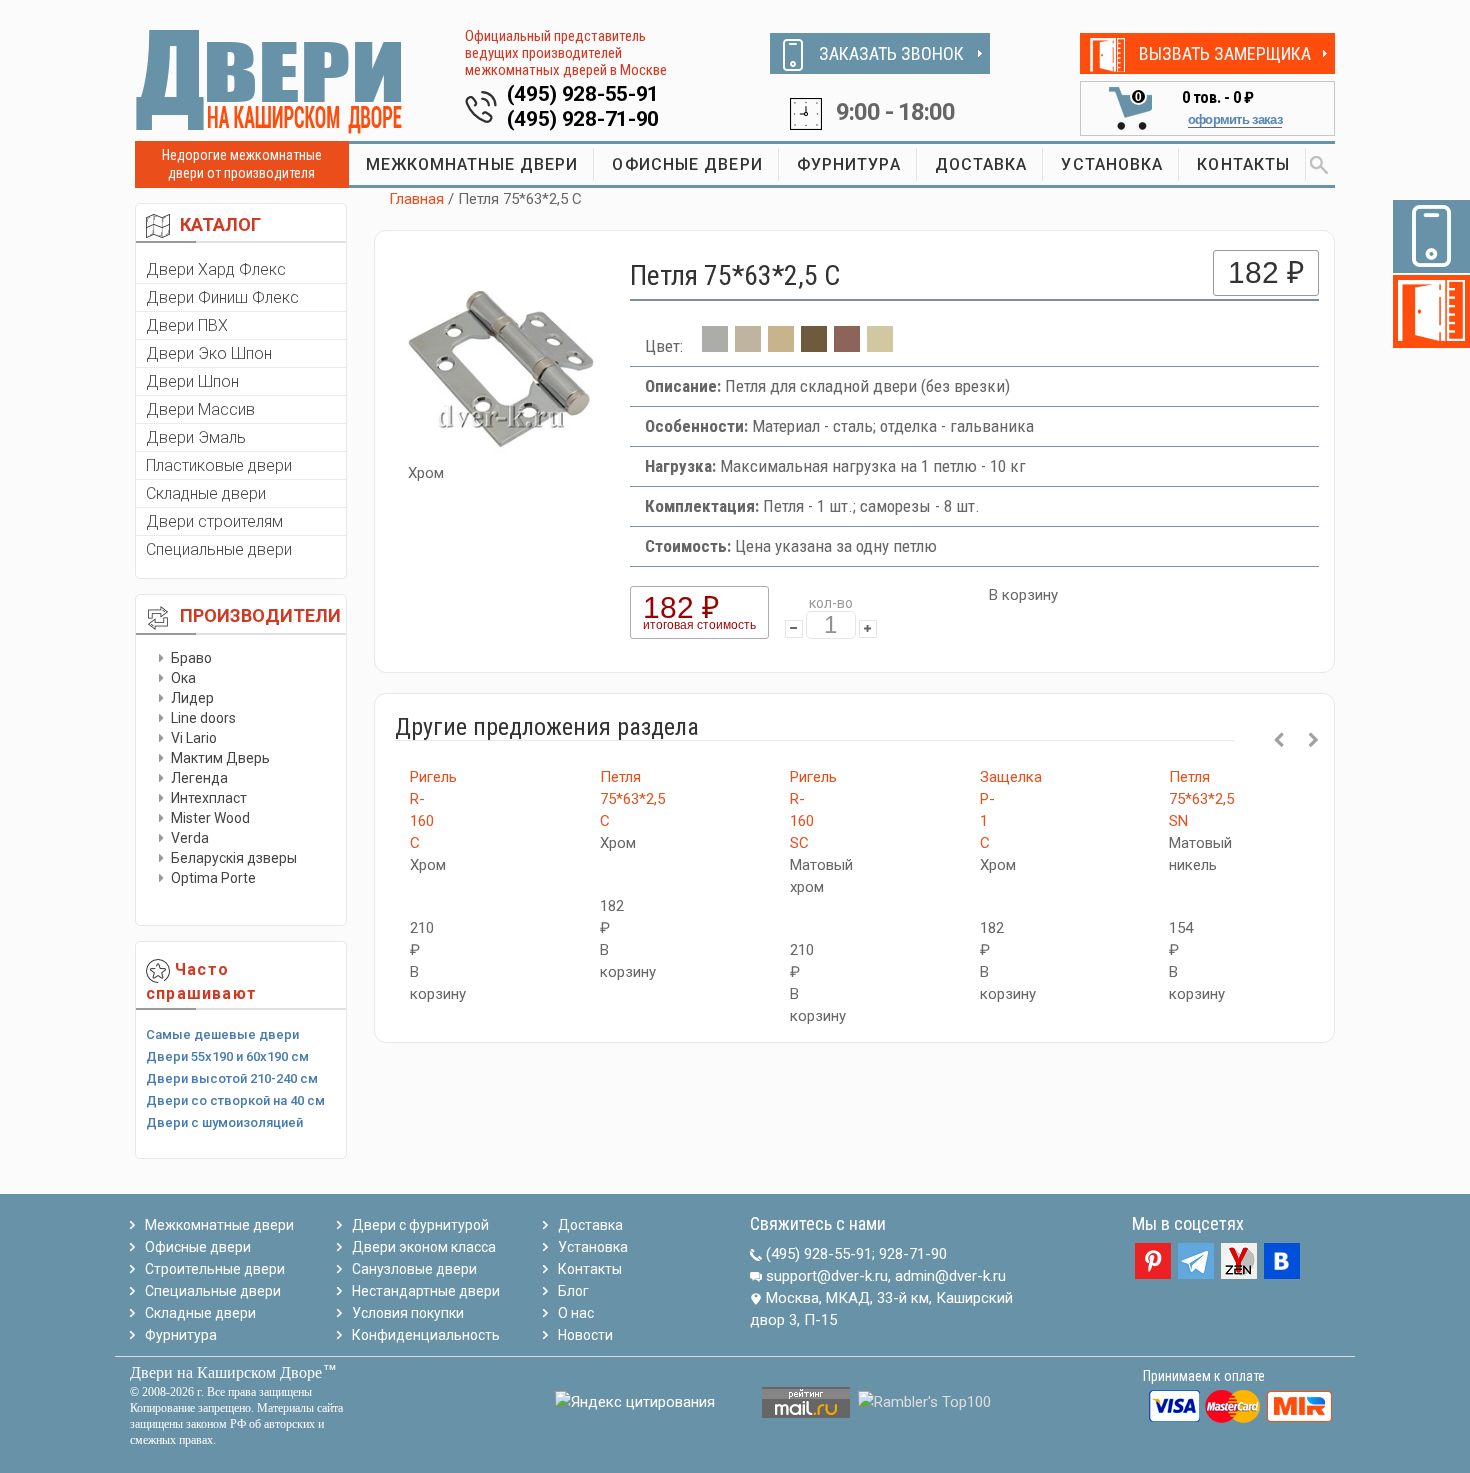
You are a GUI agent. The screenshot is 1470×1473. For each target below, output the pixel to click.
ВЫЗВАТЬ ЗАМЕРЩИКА (1225, 53)
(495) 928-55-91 (583, 94)
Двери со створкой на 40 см (235, 1100)
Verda (190, 838)
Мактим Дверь (220, 758)
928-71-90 (913, 1254)
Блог (573, 1291)
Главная (416, 199)
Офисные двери (198, 1247)
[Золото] (880, 346)
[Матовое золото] (781, 346)
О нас (576, 1313)
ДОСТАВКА (981, 164)
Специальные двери (219, 549)
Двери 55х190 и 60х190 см (227, 1056)
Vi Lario (194, 738)
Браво (191, 658)
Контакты (590, 1269)
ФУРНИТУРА (849, 164)
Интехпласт (209, 798)
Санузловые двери (414, 1269)
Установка (593, 1247)
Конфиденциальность (426, 1335)
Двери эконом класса (424, 1247)
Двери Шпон (192, 381)
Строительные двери (215, 1269)
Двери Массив (200, 409)
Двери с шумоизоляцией (224, 1122)
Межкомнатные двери (219, 1225)
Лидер (192, 698)
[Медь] (847, 346)
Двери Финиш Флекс (222, 297)
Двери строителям (214, 521)
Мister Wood (210, 818)
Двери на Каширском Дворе (226, 1372)
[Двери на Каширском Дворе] (270, 81)
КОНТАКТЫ (1243, 164)
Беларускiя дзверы (234, 858)
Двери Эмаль (196, 437)
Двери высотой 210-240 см (232, 1078)
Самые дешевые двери (222, 1034)
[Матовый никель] (748, 346)
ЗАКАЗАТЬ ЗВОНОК (891, 53)
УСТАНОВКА (1112, 164)
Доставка (590, 1225)
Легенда (199, 778)
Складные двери (206, 493)
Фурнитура (181, 1335)
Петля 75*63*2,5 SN (1201, 799)
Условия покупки (408, 1313)
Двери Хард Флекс (216, 269)
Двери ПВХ (187, 325)
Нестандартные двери (426, 1291)
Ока (183, 678)
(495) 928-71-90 (583, 119)
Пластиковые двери (219, 465)
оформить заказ (1235, 119)
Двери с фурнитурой (420, 1225)
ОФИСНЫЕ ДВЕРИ (687, 164)
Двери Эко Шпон (209, 353)
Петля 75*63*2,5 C (632, 799)
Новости (585, 1335)
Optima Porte (213, 878)
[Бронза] (814, 346)
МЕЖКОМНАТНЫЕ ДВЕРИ (472, 164)
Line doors (203, 718)
